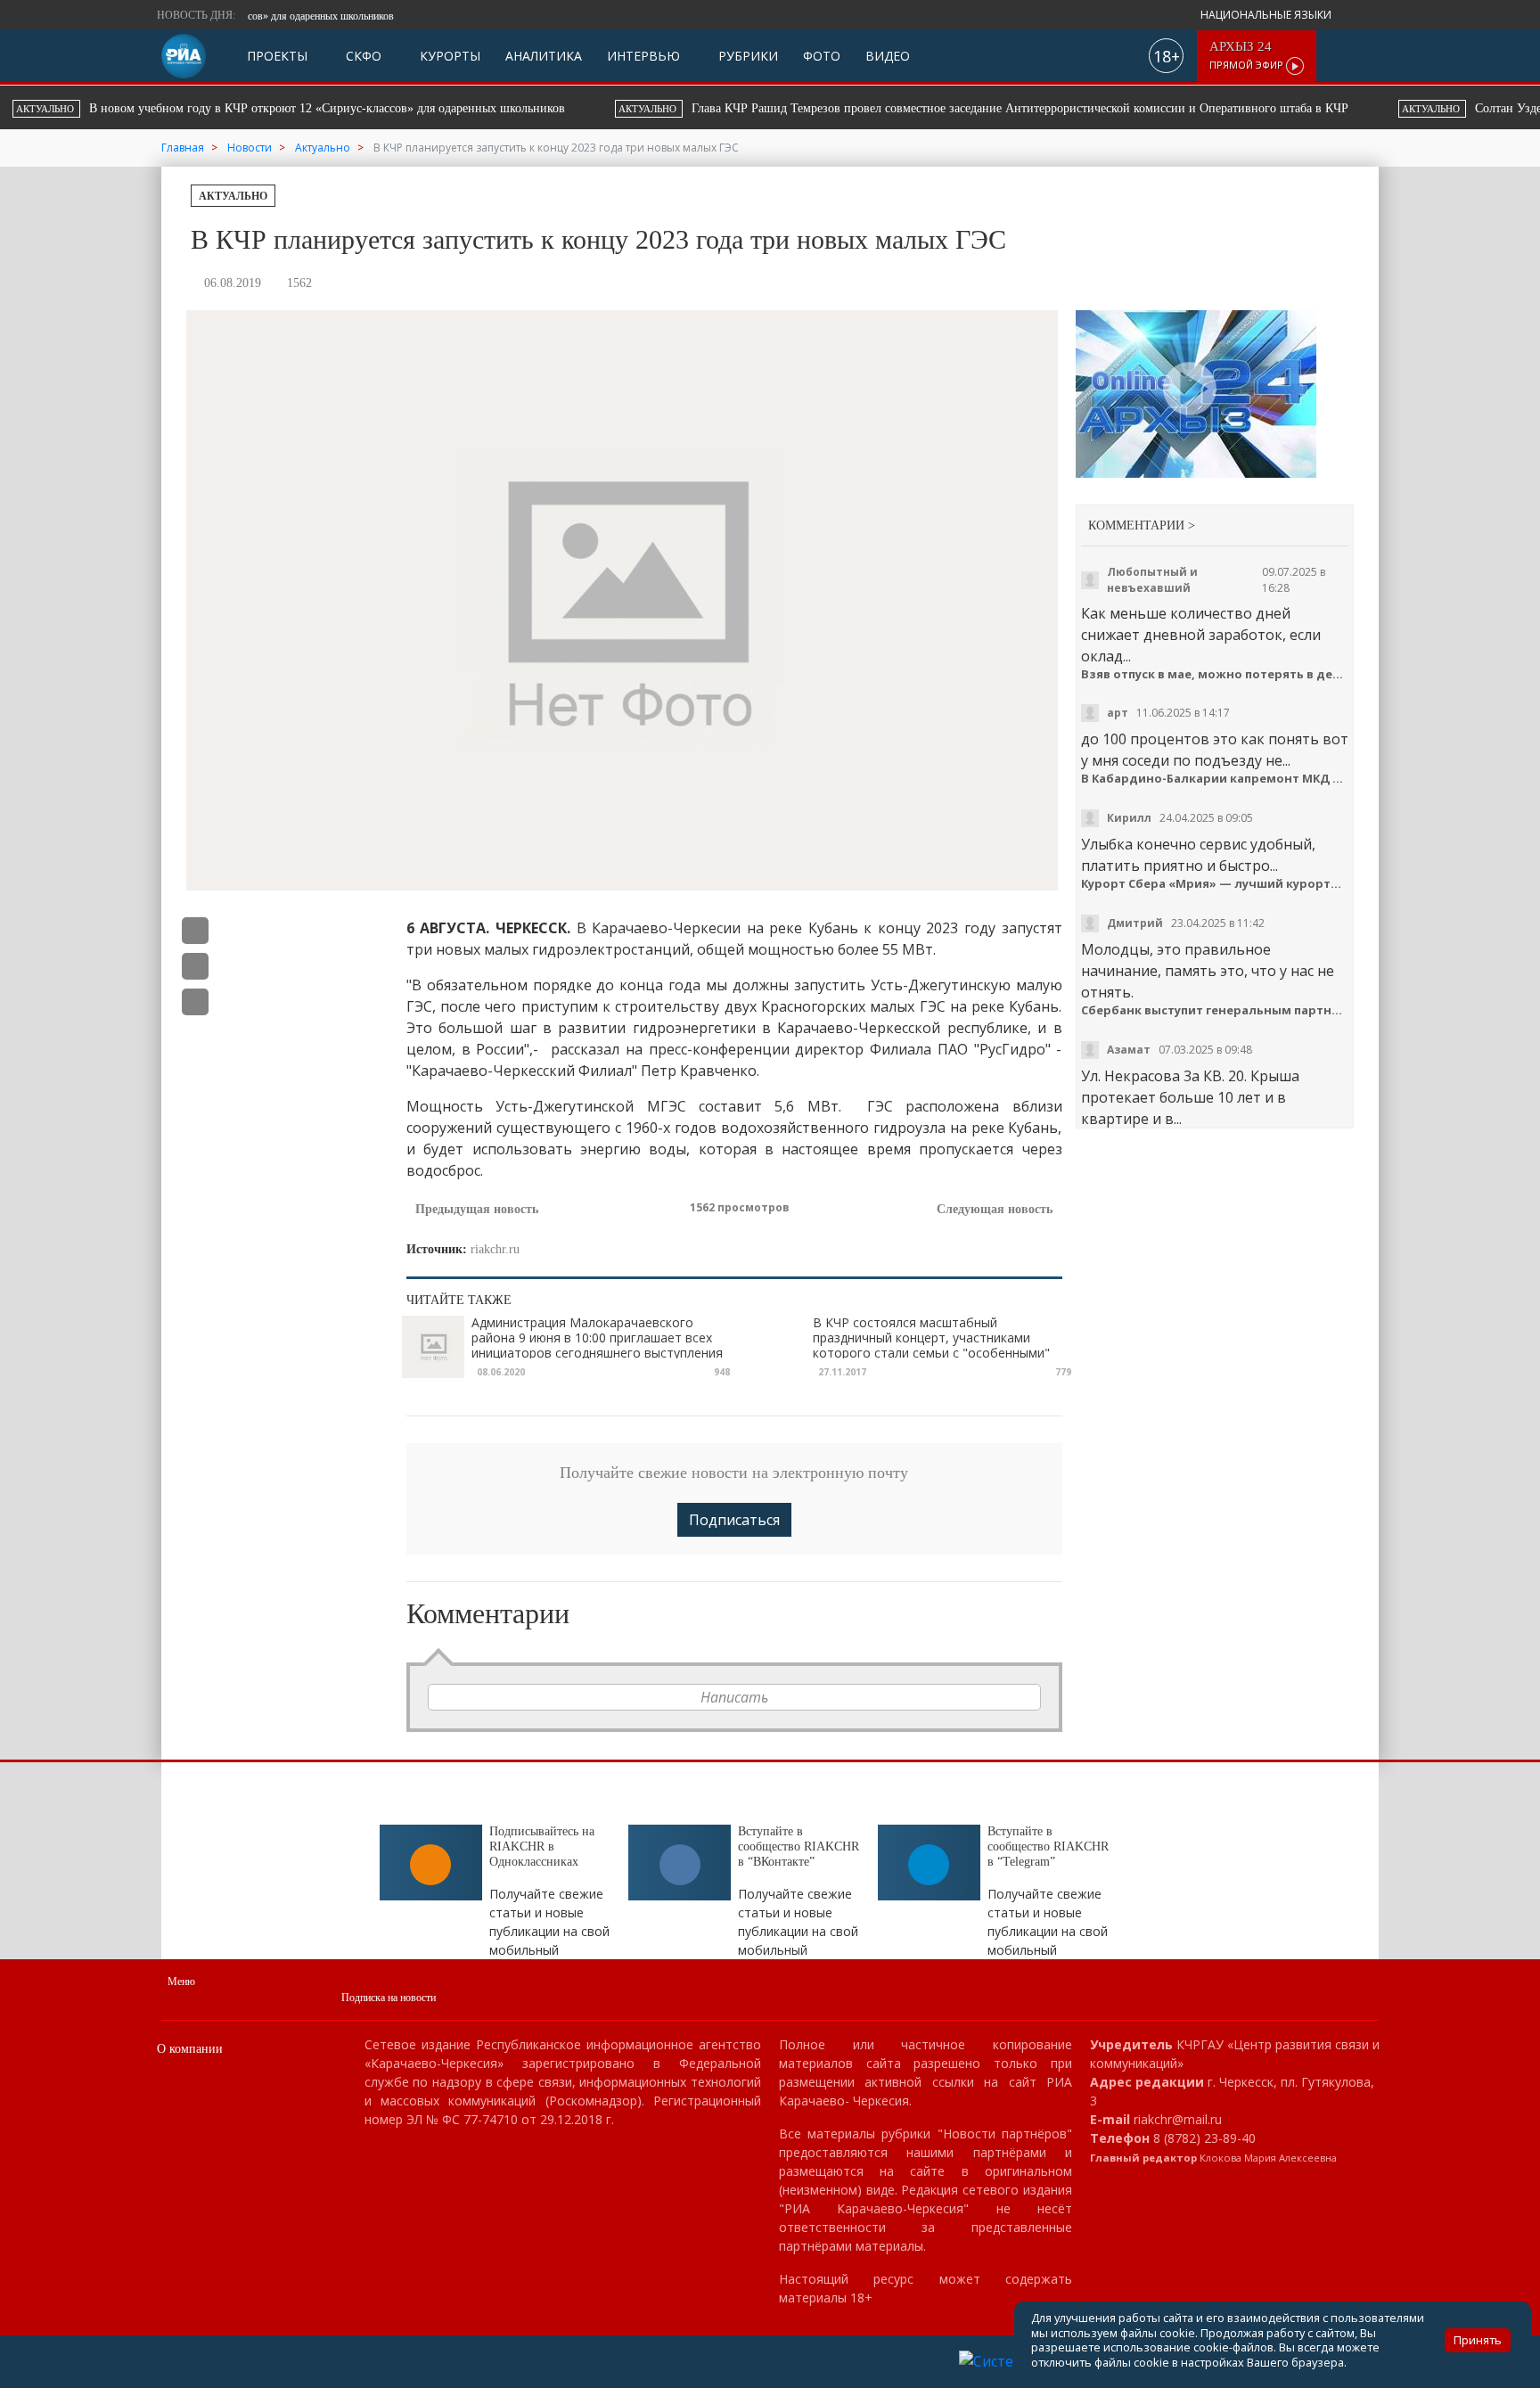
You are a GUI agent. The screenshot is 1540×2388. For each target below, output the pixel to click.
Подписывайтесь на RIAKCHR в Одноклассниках (542, 1846)
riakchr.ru (495, 1249)
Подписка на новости (389, 1998)
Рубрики (746, 56)
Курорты (448, 56)
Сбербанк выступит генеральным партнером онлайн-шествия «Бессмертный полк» (1215, 1010)
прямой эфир (1248, 56)
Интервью (643, 56)
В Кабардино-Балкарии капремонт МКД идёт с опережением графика (1215, 779)
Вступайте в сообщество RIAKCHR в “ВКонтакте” (799, 1846)
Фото (822, 56)
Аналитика (544, 56)
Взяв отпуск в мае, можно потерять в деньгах (1215, 674)
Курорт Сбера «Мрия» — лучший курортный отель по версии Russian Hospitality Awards (1215, 884)
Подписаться (734, 1520)
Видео (888, 56)
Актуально (233, 196)
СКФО (362, 56)
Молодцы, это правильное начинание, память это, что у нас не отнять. (1208, 971)
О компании (190, 2049)
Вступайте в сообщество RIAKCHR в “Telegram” (1048, 1846)
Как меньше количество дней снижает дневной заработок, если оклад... (1201, 635)
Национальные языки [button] (1267, 15)
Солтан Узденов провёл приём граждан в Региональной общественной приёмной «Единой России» (1095, 108)
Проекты (277, 56)
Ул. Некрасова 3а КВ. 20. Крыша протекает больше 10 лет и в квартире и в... (1190, 1097)
